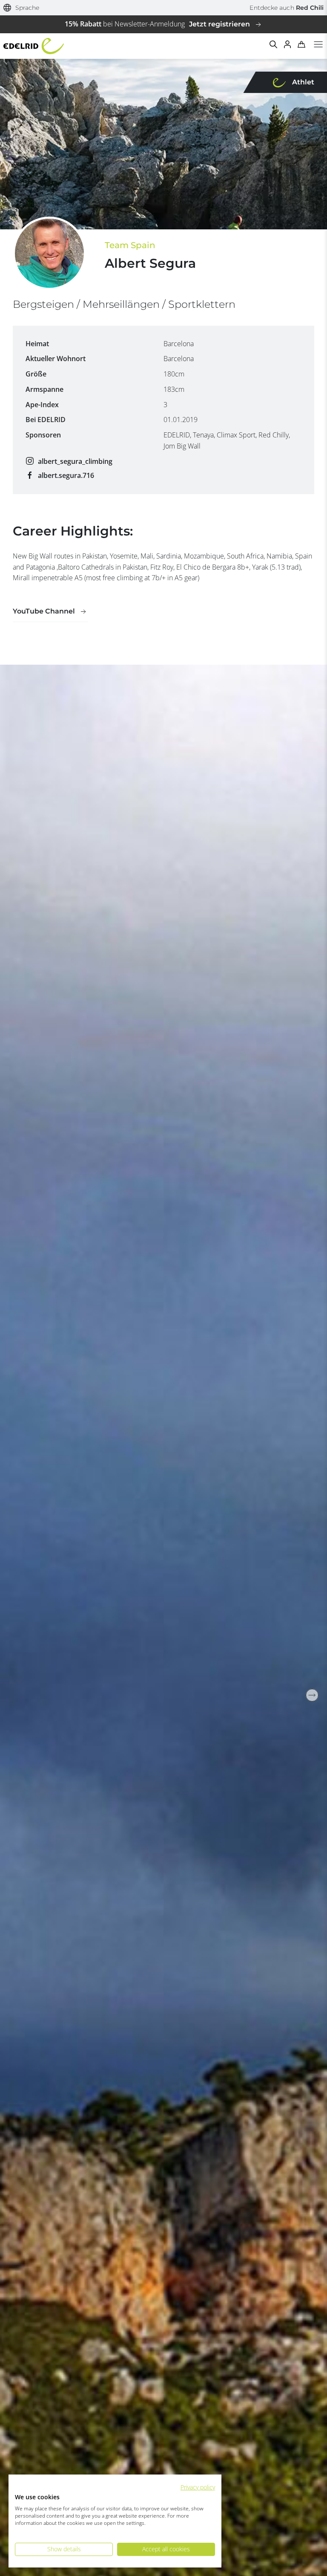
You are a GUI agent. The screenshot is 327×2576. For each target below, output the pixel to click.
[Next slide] (312, 1695)
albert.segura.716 (66, 475)
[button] (22, 8)
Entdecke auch (287, 8)
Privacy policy (198, 2487)
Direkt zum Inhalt (163, 5)
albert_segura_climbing (75, 461)
